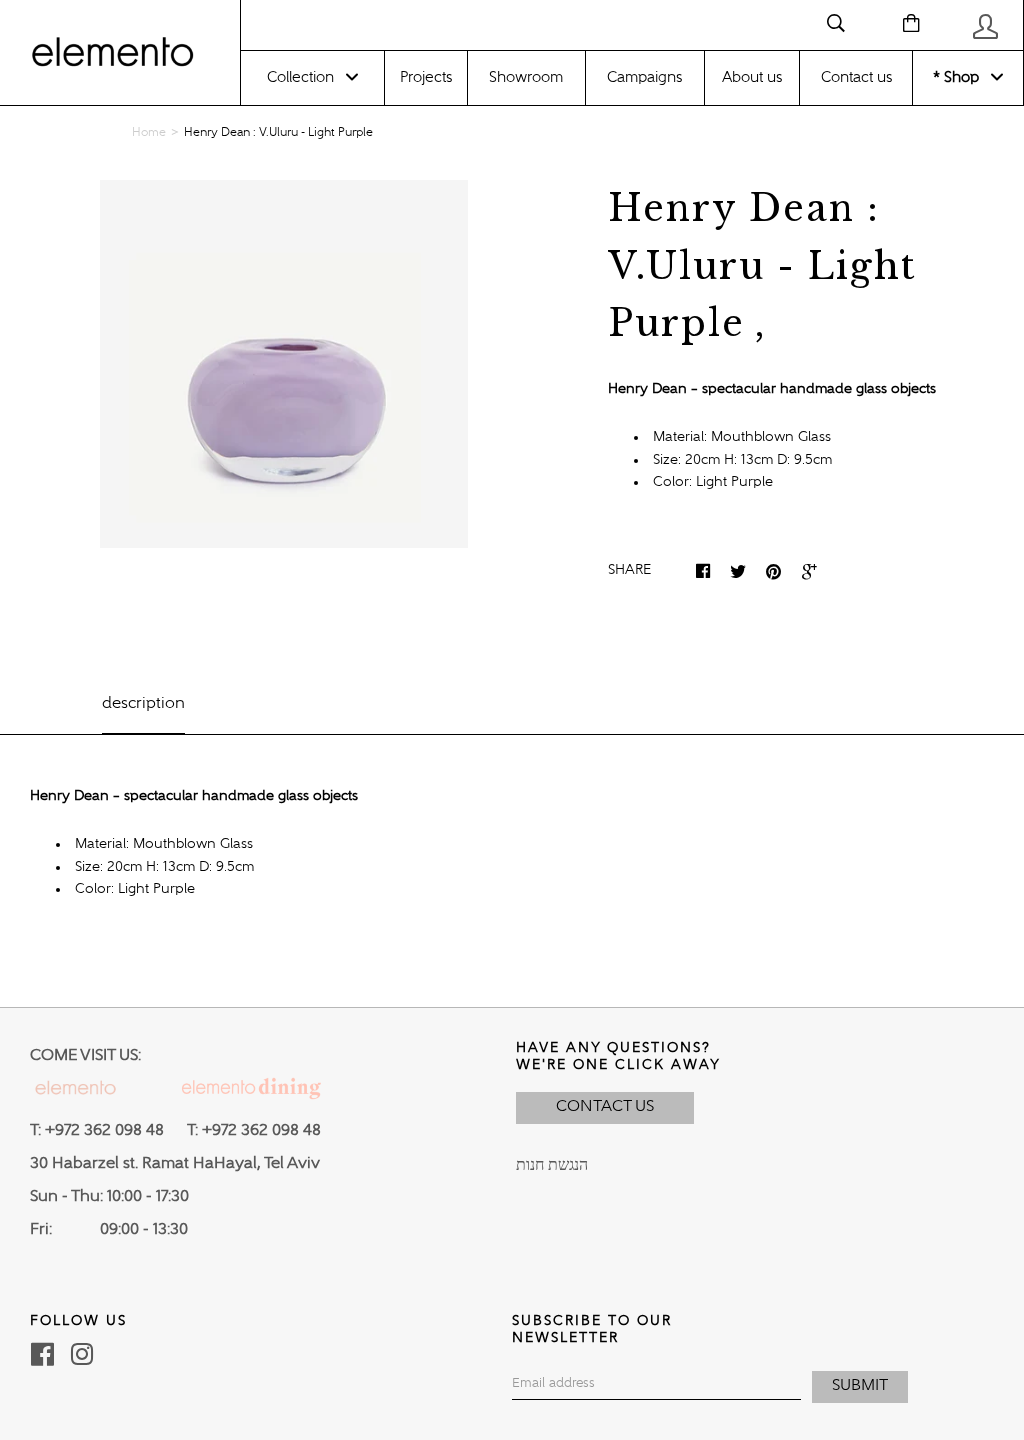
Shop (959, 77)
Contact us (856, 77)
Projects (426, 77)
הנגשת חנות (552, 1166)
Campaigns (644, 77)
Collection (300, 77)
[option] (284, 364)
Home (149, 133)
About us (752, 77)
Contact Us (605, 1107)
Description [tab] (143, 704)
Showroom (526, 77)
